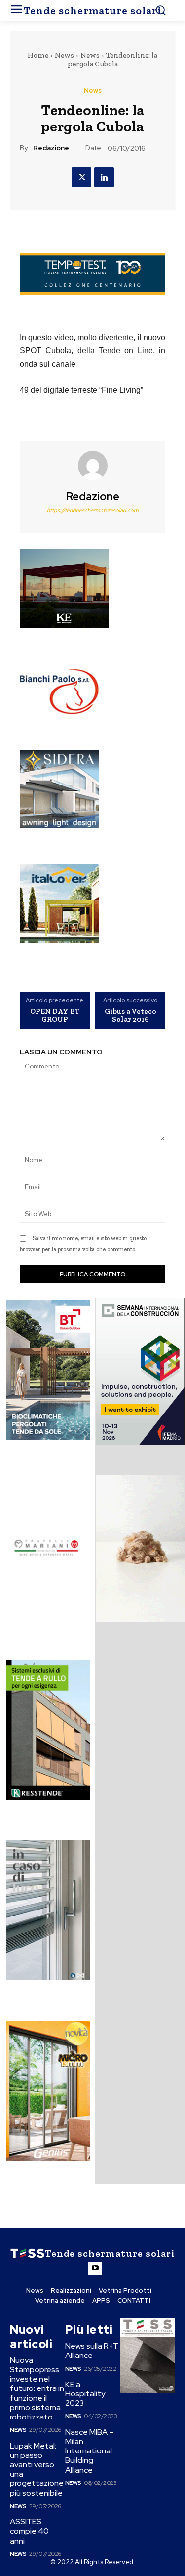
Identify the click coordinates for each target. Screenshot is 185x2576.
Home (38, 55)
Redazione (51, 148)
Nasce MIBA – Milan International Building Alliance (89, 2451)
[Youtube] (95, 2268)
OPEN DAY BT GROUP (55, 1016)
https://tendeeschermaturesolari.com (93, 510)
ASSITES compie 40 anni (29, 2531)
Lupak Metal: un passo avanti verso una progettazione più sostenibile (37, 2469)
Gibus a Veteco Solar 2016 (130, 1016)
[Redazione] (93, 466)
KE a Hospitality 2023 (85, 2394)
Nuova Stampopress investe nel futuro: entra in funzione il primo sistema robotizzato (37, 2388)
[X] (81, 177)
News (64, 55)
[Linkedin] (104, 177)
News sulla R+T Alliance (92, 2351)
